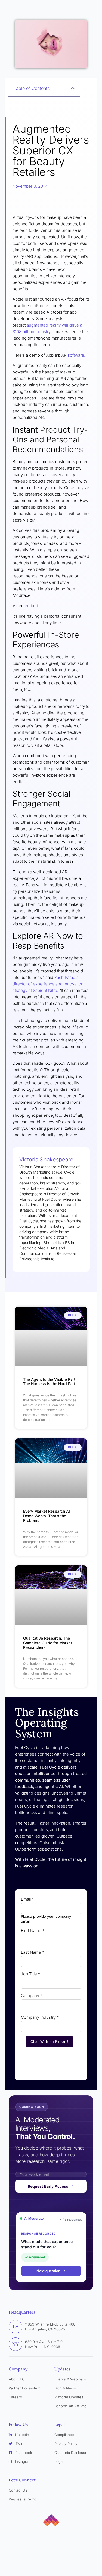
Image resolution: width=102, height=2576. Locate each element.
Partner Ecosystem (24, 2388)
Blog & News (65, 2388)
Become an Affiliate (70, 2406)
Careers (15, 2397)
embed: (32, 606)
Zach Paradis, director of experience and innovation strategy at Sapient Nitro (48, 984)
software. (76, 355)
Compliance (64, 2435)
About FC (17, 2379)
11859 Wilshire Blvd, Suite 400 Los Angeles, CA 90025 (50, 2327)
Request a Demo (23, 2499)
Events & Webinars (70, 2379)
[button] (73, 88)
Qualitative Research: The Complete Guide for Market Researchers (48, 1643)
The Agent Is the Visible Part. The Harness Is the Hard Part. (50, 1382)
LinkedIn (21, 2435)
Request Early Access (48, 2186)
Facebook (23, 2453)
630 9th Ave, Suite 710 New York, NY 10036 (44, 2344)
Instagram (23, 2461)
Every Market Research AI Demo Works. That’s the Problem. (47, 1516)
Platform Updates (69, 2397)
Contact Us (18, 2490)
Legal (59, 2461)
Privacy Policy (66, 2444)
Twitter (21, 2444)
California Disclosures (72, 2453)
